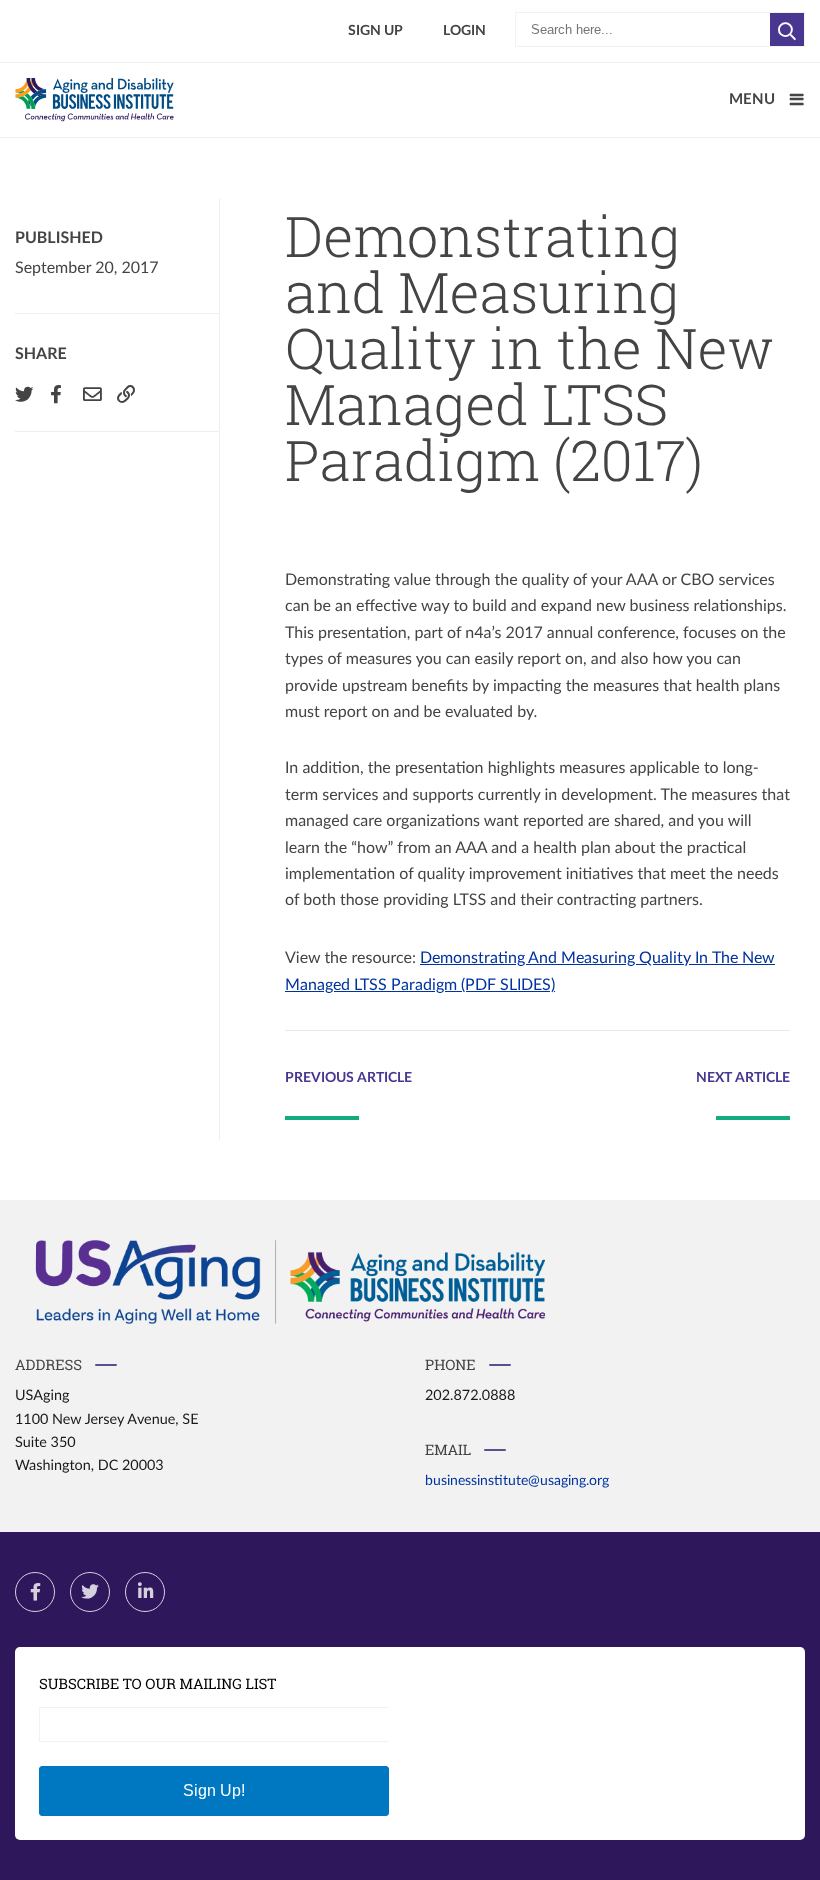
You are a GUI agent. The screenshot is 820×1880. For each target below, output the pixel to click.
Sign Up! (214, 1790)
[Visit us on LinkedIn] (145, 1592)
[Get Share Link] (124, 394)
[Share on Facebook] (56, 394)
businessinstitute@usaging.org (517, 1480)
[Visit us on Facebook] (35, 1592)
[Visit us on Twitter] (90, 1592)
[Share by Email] (90, 394)
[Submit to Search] (787, 29)
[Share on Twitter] (22, 394)
